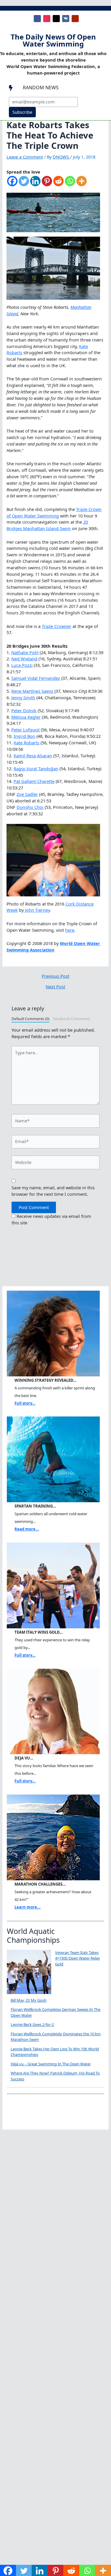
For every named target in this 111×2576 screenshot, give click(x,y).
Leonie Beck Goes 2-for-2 (32, 2024)
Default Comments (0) (30, 1019)
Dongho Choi (30, 807)
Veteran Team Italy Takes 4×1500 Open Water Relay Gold (78, 1958)
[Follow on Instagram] (47, 19)
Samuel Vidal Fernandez (36, 678)
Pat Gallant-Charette (34, 781)
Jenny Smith (23, 697)
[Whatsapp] (70, 184)
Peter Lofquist (25, 730)
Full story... (25, 1403)
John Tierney (37, 910)
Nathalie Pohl (25, 652)
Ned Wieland (24, 659)
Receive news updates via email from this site (51, 1219)
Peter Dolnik (24, 710)
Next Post (55, 987)
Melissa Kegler (26, 717)
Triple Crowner (57, 626)
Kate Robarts (26, 743)
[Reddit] (58, 184)
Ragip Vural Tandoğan (36, 768)
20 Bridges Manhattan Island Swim (47, 525)
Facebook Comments (71, 1019)
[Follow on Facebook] (37, 19)
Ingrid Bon (24, 736)
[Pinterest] (47, 184)
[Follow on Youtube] (75, 19)
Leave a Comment (25, 157)
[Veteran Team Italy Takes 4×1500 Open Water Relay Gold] (29, 1972)
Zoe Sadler (27, 794)
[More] (82, 184)
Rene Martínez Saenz (32, 691)
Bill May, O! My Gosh (29, 2000)
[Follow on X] (56, 19)
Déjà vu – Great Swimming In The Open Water (51, 2064)
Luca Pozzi (22, 665)
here (70, 930)
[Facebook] (12, 184)
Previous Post (55, 976)
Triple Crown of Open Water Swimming (54, 512)
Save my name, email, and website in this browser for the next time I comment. (53, 1191)
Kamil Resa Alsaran (33, 756)
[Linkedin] (35, 184)
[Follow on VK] (66, 19)
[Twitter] (24, 184)
